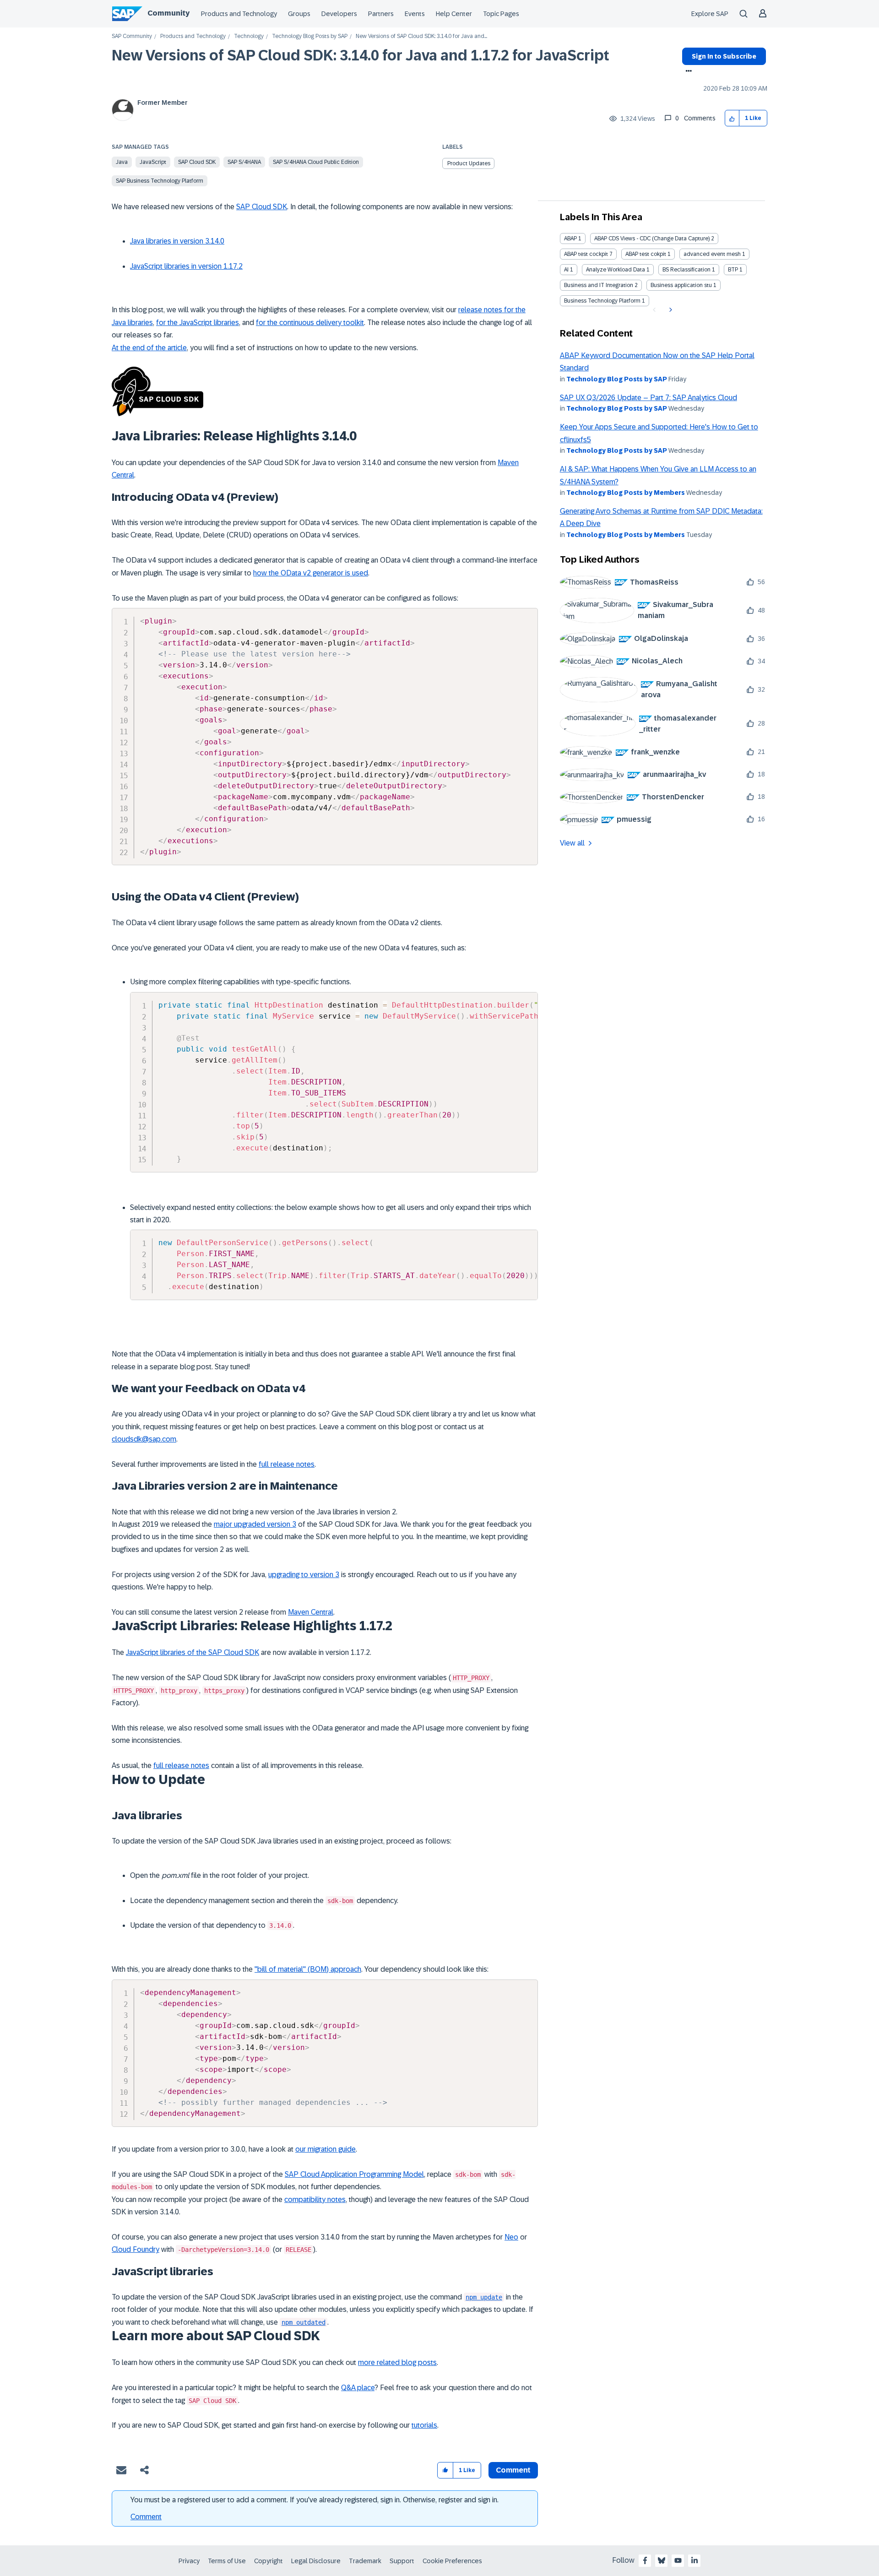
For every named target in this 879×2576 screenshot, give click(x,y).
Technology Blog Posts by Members (626, 493)
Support (402, 2561)
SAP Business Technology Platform (160, 181)
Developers (339, 14)
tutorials (424, 2425)
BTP (733, 270)
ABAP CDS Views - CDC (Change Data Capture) (652, 239)
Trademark (365, 2561)
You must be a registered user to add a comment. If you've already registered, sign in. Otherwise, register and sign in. (315, 2500)
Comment (146, 2517)
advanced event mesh (712, 254)
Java (122, 162)
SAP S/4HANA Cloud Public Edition (316, 162)
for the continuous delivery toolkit (310, 323)
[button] (732, 118)
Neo (511, 2237)
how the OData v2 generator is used (311, 573)
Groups (299, 14)
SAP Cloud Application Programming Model (354, 2174)
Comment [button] (513, 2470)
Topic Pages (501, 14)
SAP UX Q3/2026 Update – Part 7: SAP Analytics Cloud (648, 398)
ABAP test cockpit (586, 254)
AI (566, 270)
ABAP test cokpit (646, 254)
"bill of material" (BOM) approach (308, 1969)
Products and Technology (239, 14)
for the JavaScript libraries (198, 323)
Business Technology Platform (602, 301)
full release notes (287, 1464)
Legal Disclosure (316, 2561)
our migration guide (326, 2149)
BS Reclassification (686, 270)
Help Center (454, 14)
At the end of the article (149, 348)
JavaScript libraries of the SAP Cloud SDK (193, 1652)
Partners (381, 14)
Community (168, 13)
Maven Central (311, 1612)
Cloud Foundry (136, 2249)
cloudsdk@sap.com (144, 1439)
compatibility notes (315, 2199)
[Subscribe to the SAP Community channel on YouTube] (678, 2560)
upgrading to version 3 (304, 1575)
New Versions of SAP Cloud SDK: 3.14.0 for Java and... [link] (421, 36)
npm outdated (304, 2322)
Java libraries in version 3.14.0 (177, 241)
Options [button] (687, 72)
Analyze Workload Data (616, 270)
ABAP (570, 239)
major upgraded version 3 (255, 1524)
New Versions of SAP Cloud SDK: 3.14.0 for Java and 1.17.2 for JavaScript (361, 55)
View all (572, 843)
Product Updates (469, 163)
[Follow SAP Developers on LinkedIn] (695, 2560)
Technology (249, 36)
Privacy (189, 2561)
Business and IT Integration (599, 285)
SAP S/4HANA (244, 162)
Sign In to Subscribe (724, 56)
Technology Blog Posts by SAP (310, 36)
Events (415, 14)
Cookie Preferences (452, 2561)
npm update (484, 2297)
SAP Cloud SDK (197, 162)
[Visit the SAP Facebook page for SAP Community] (645, 2560)
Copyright (269, 2561)
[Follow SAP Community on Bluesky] (662, 2560)
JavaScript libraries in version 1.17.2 (186, 266)
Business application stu (681, 285)
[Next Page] (670, 310)
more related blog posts (397, 2362)
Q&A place (358, 2388)
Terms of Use (227, 2561)
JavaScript (153, 162)
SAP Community (132, 36)
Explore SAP (710, 14)
